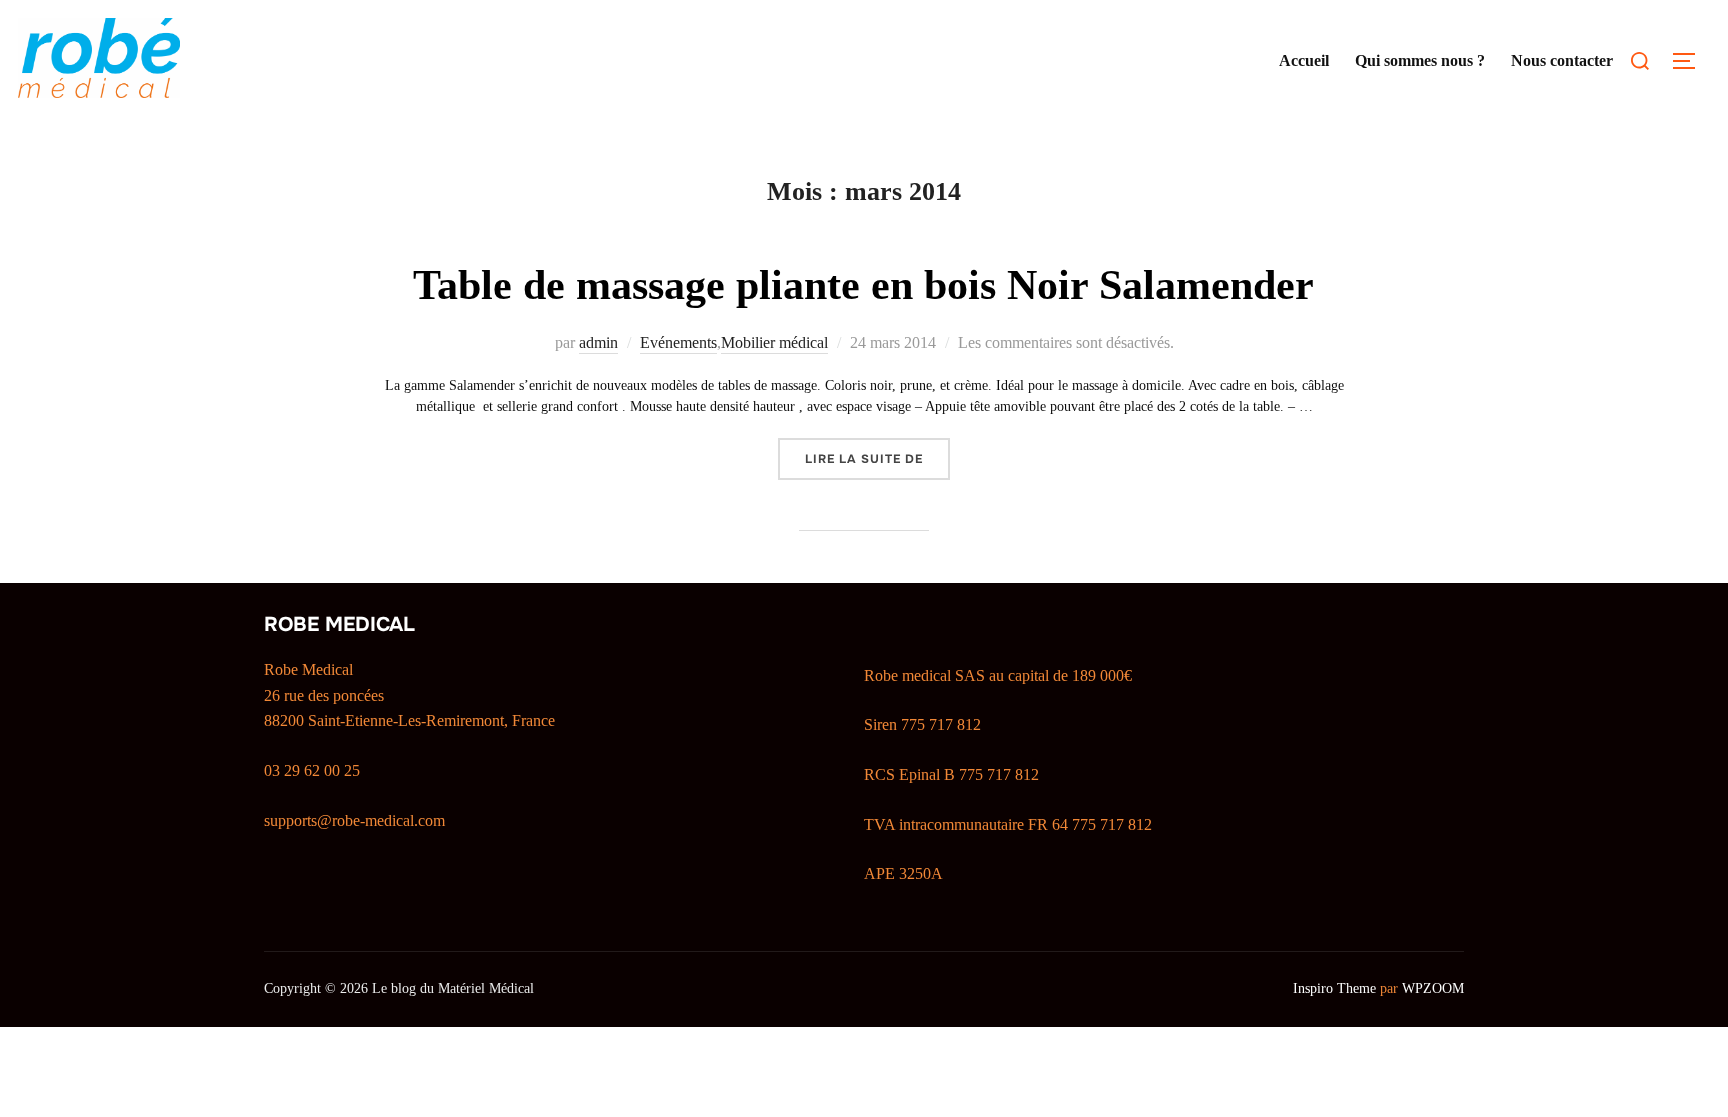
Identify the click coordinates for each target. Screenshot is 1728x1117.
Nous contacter (1562, 60)
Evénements (678, 342)
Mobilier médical (774, 342)
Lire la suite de (877, 458)
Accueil (1304, 60)
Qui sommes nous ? (1420, 60)
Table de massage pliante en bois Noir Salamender (863, 285)
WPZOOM (1433, 988)
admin (598, 342)
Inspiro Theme (1334, 988)
